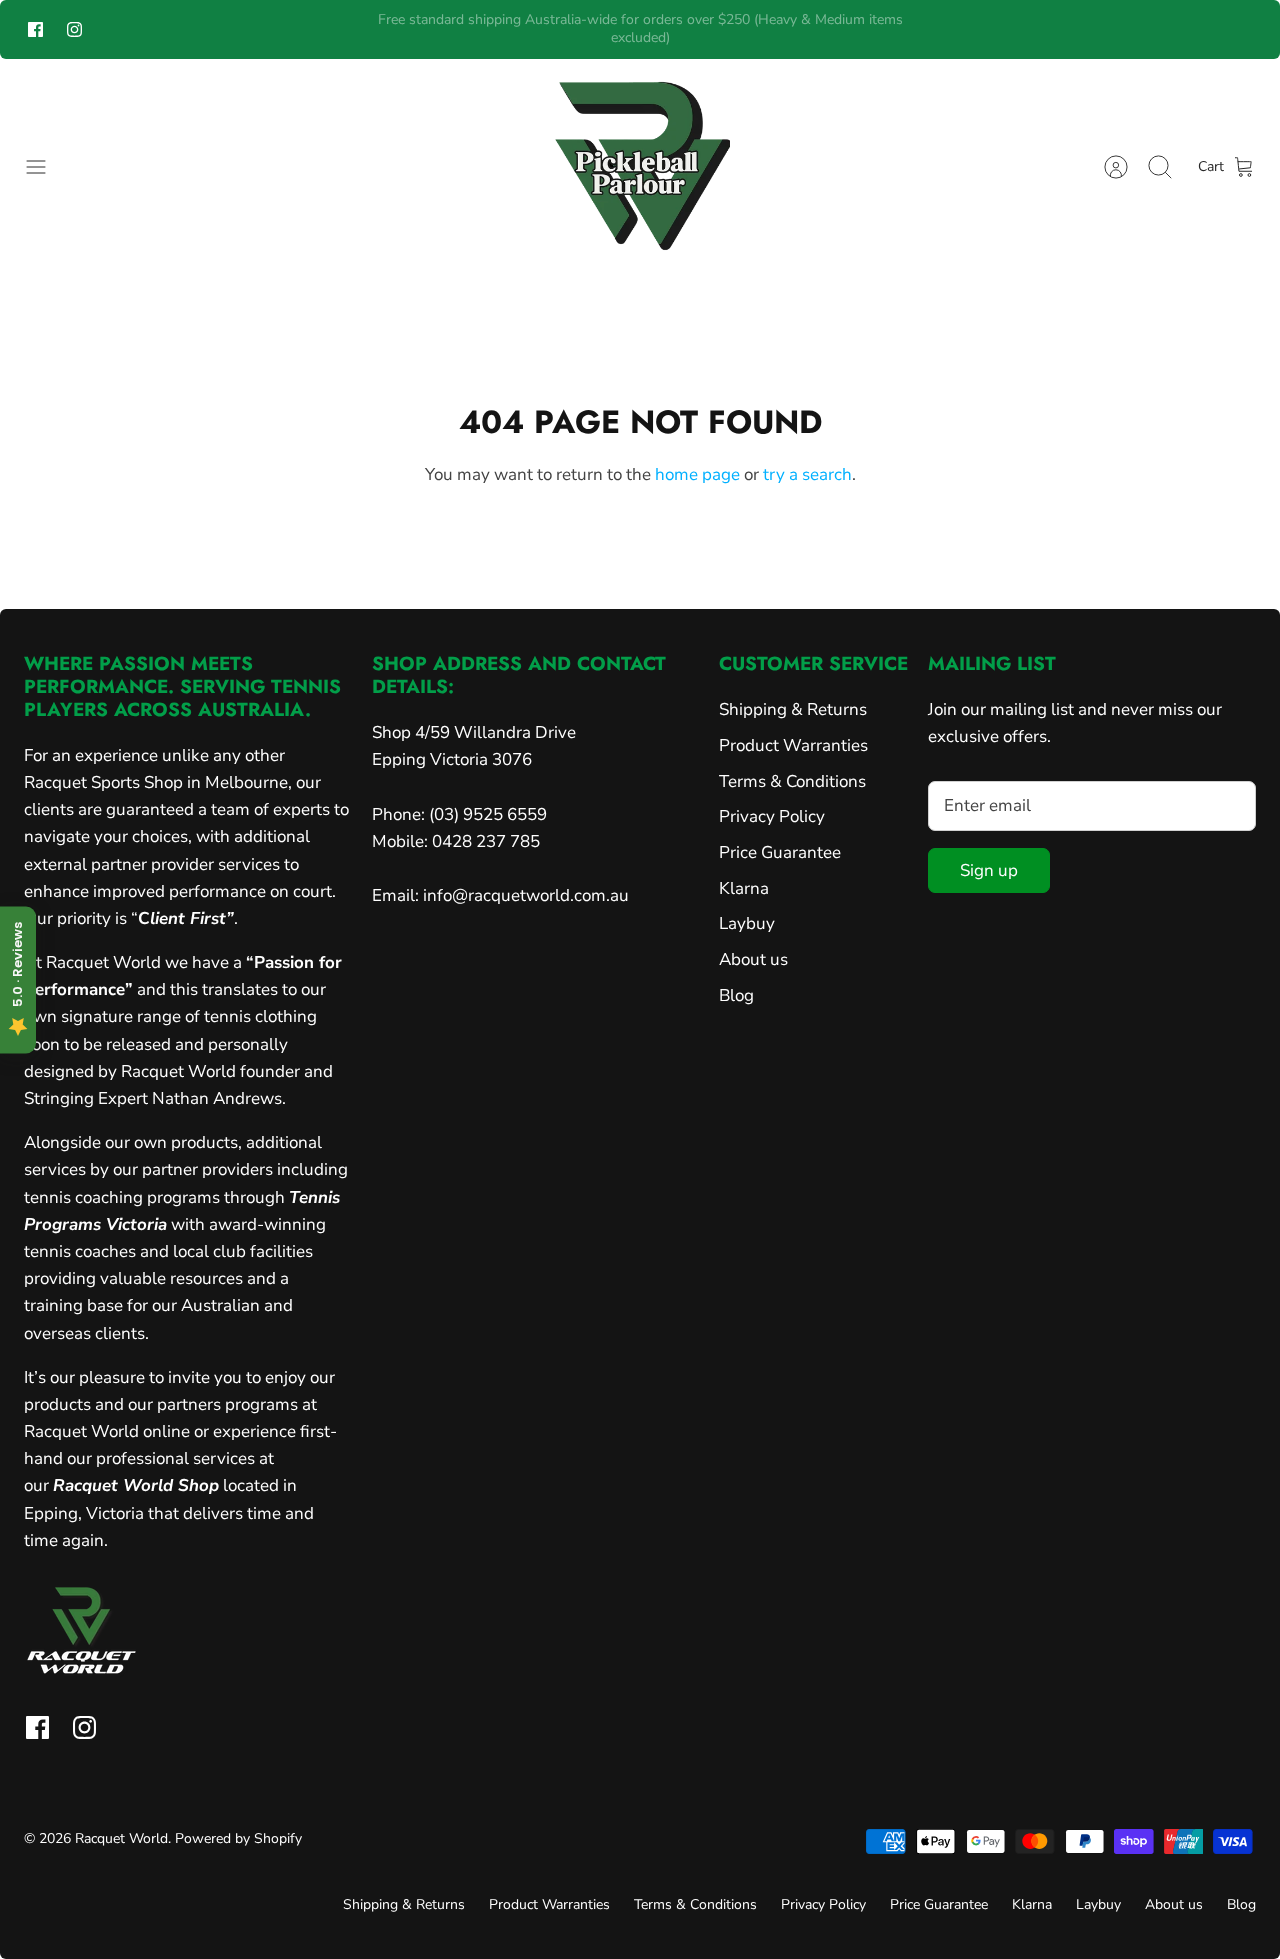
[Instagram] (74, 29)
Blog (736, 995)
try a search (807, 474)
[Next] (933, 29)
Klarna (744, 888)
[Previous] (347, 29)
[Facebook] (35, 29)
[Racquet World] (640, 167)
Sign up (989, 870)
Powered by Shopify (238, 1838)
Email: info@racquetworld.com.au (500, 895)
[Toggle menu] (46, 167)
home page (697, 474)
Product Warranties (793, 745)
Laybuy (747, 923)
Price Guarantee (780, 852)
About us (753, 959)
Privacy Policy (772, 816)
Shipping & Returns (793, 709)
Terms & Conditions (792, 781)
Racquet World (121, 1838)
